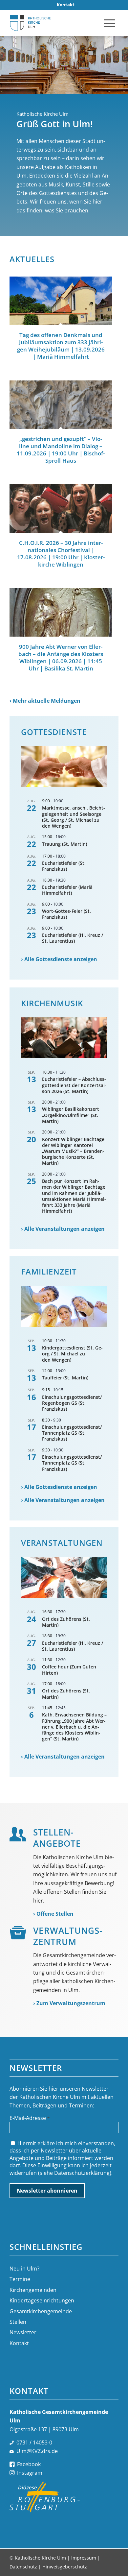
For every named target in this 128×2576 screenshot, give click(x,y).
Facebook (29, 2464)
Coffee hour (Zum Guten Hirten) (69, 1670)
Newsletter (23, 2332)
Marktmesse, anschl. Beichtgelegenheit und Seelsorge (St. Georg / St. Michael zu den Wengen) (74, 817)
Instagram (30, 2473)
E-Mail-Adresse (30, 2118)
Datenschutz (23, 2567)
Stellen (18, 2322)
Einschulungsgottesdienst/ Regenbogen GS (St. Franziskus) (72, 1403)
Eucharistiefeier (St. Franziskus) (64, 866)
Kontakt (19, 2343)
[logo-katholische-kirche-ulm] (53, 23)
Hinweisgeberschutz (65, 2567)
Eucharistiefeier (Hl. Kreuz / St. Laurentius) (73, 938)
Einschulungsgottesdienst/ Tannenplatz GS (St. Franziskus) (72, 1433)
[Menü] (109, 23)
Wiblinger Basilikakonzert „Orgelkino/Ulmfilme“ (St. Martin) (71, 1115)
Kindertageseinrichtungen (42, 2300)
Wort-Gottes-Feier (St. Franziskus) (66, 914)
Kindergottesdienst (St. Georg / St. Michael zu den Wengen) (72, 1354)
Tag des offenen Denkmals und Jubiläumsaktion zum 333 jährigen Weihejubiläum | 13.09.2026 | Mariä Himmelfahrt (61, 346)
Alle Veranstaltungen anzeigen (64, 1229)
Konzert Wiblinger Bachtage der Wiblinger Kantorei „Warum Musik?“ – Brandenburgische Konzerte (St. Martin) (73, 1151)
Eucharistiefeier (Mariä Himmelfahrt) (67, 890)
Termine (20, 2279)
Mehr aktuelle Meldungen (47, 701)
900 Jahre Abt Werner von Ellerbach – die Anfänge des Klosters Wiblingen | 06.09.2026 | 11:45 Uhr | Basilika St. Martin (61, 657)
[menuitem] (66, 5)
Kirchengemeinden (33, 2290)
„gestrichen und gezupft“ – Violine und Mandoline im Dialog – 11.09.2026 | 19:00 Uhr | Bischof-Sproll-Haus (61, 450)
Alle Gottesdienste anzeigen (61, 959)
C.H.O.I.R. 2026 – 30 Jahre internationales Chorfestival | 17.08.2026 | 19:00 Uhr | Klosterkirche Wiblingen (61, 554)
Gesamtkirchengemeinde (41, 2311)
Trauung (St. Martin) (64, 844)
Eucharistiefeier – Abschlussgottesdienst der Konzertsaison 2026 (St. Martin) (74, 1085)
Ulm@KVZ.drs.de (37, 2451)
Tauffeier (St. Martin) (65, 1378)
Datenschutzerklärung (82, 2173)
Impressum (84, 2558)
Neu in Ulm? (24, 2269)
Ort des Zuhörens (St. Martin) (66, 1622)
